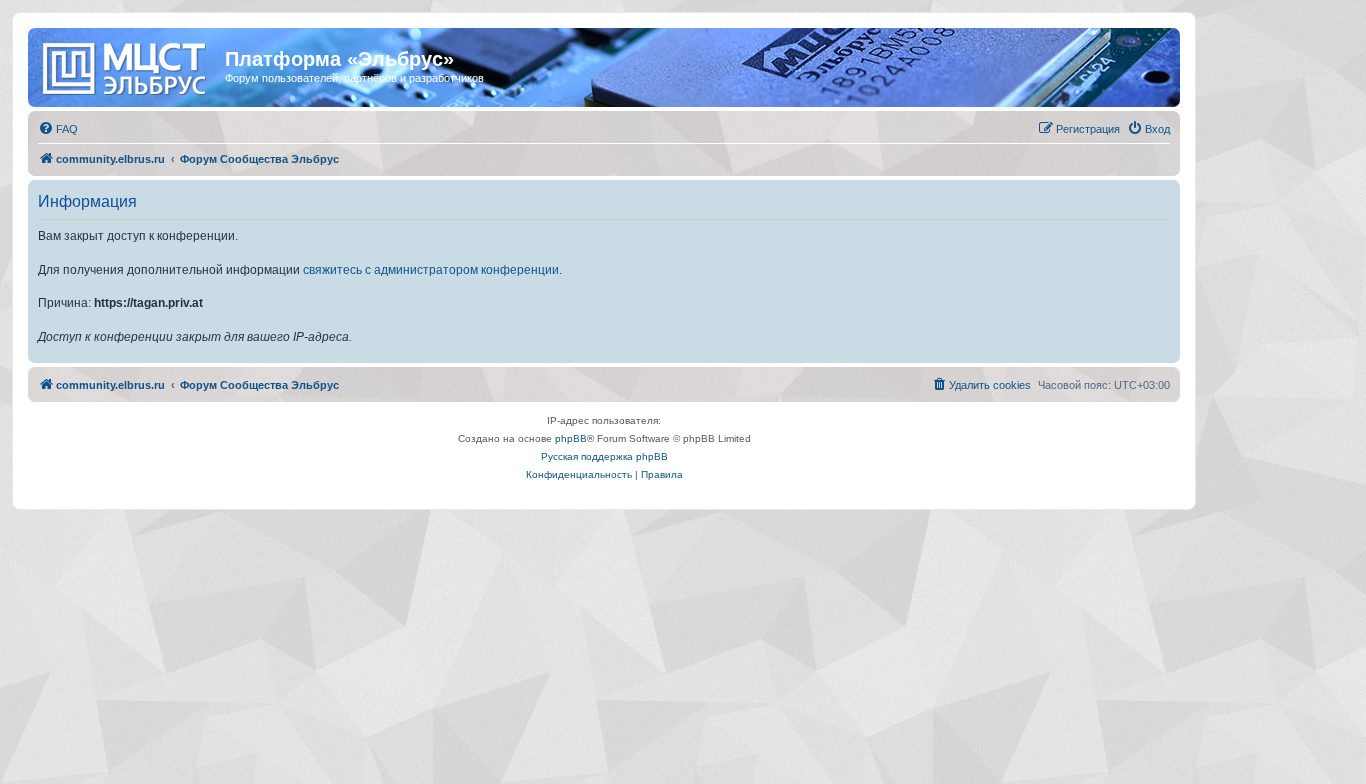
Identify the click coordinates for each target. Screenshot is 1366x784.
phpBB (571, 438)
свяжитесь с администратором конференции (431, 270)
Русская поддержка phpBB (604, 456)
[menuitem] (58, 129)
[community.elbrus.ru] (129, 65)
